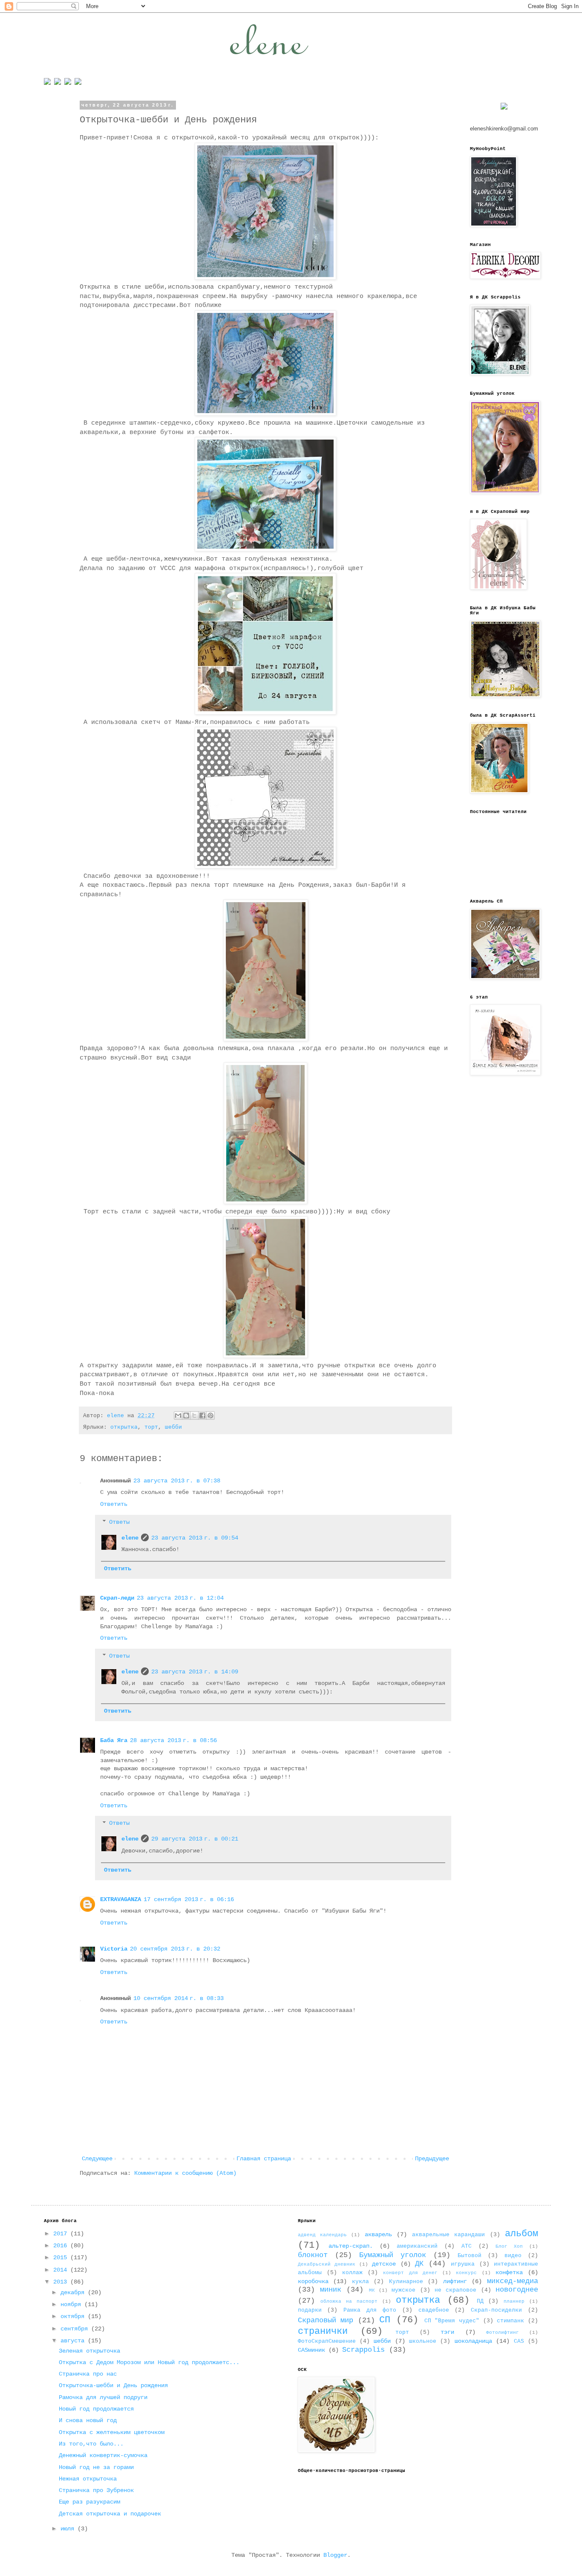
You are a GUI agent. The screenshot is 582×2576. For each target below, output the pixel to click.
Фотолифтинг (503, 2333)
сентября (76, 2329)
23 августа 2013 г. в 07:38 (177, 1481)
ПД (480, 2301)
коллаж (352, 2273)
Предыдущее (432, 2159)
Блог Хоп (509, 2246)
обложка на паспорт (349, 2301)
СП (385, 2320)
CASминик (311, 2350)
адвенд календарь (322, 2235)
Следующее (97, 2159)
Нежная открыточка (88, 2479)
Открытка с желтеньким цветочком (112, 2432)
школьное (423, 2342)
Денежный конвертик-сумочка (103, 2455)
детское (384, 2264)
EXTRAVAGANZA (121, 1899)
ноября (72, 2304)
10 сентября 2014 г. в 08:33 (179, 1998)
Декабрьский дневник (327, 2264)
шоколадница (473, 2341)
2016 (62, 2246)
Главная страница (264, 2159)
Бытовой (470, 2256)
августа (74, 2341)
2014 (62, 2270)
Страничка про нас (88, 2374)
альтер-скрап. (351, 2246)
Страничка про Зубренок (96, 2490)
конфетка (509, 2272)
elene (130, 1538)
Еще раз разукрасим (89, 2502)
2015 (62, 2258)
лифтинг (455, 2281)
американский (417, 2246)
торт (151, 1427)
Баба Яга (114, 1740)
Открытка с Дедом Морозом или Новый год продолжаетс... (149, 2362)
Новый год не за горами (96, 2467)
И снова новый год (88, 2420)
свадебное (434, 2310)
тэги (447, 2332)
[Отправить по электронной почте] (178, 1415)
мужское (403, 2290)
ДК (419, 2264)
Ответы (119, 1522)
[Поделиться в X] (194, 1415)
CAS (519, 2342)
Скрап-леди (117, 1598)
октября (74, 2316)
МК (372, 2290)
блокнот (313, 2255)
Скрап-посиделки (496, 2310)
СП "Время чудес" (452, 2321)
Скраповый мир (326, 2320)
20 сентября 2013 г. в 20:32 (175, 1949)
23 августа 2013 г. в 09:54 (195, 1538)
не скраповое (455, 2290)
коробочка (313, 2281)
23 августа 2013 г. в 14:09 (195, 1672)
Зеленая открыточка (89, 2351)
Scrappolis (363, 2350)
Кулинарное (406, 2282)
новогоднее (517, 2290)
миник (331, 2290)
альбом (521, 2234)
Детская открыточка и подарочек (110, 2514)
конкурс (466, 2273)
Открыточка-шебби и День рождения (113, 2385)
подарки (310, 2310)
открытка (124, 1427)
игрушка (463, 2264)
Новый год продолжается (96, 2409)
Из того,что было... (91, 2444)
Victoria (114, 1949)
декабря (74, 2292)
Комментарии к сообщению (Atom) (185, 2173)
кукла (360, 2282)
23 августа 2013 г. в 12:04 (180, 1598)
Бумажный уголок (393, 2255)
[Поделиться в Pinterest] (210, 1415)
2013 (62, 2282)
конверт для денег (410, 2273)
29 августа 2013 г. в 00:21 (195, 1839)
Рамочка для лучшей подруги (103, 2397)
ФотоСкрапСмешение (327, 2342)
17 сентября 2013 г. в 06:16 (189, 1899)
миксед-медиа (513, 2281)
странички (323, 2331)
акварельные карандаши (448, 2235)
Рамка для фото (370, 2310)
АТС (467, 2246)
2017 (62, 2234)
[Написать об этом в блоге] (186, 1415)
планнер (514, 2301)
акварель (378, 2234)
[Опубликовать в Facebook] (202, 1415)
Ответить (114, 1504)
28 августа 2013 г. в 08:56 (173, 1740)
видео (513, 2256)
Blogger (335, 2555)
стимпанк (510, 2321)
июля (69, 2529)
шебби (173, 1427)
